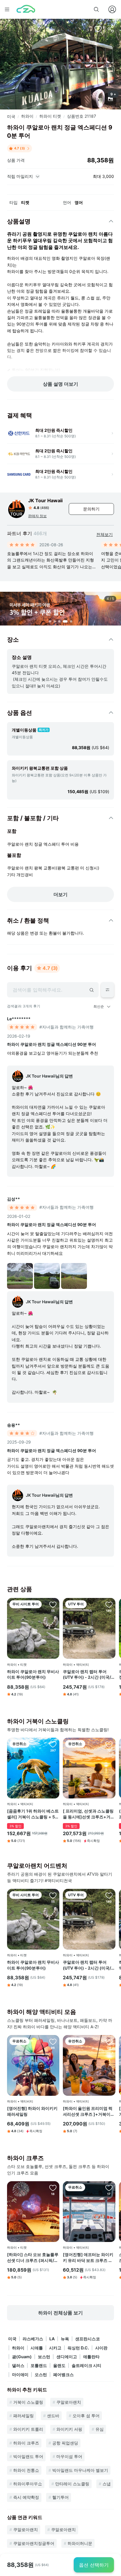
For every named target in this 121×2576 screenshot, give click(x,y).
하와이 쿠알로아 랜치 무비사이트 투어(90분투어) (33, 1674)
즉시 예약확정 (26, 2497)
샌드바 (53, 2416)
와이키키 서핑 (69, 2429)
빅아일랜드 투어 (28, 2456)
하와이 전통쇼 (26, 2470)
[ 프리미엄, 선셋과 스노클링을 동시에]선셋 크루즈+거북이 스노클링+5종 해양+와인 (89, 1814)
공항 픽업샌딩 (65, 2443)
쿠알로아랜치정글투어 (34, 2543)
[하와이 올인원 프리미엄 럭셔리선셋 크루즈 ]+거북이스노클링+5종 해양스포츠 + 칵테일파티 (89, 2111)
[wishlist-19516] (109, 1744)
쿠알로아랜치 (69, 2402)
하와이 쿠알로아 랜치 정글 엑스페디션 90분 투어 (52, 1044)
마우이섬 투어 (69, 2456)
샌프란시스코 (88, 2339)
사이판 (101, 2348)
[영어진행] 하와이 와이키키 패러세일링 (32, 2111)
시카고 (55, 2348)
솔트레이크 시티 (86, 2365)
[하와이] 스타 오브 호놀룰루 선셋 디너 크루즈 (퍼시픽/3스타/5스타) (33, 2258)
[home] (26, 9)
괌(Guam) (22, 2357)
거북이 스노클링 (28, 2402)
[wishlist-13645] (53, 2041)
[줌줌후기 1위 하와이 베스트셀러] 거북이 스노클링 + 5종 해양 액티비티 (33, 1814)
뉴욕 (65, 2339)
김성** (14, 1199)
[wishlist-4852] (109, 1604)
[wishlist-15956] (109, 2041)
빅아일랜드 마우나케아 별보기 (80, 2470)
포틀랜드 (39, 2365)
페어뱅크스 (63, 2374)
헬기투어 (60, 2497)
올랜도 (59, 2365)
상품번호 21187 (81, 116)
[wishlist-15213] (109, 2188)
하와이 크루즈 (26, 2443)
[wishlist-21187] (98, 29)
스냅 (107, 2484)
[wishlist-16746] (53, 2188)
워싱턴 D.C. (78, 2348)
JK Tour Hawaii (45, 500)
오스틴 (41, 2374)
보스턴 (44, 2357)
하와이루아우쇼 (28, 2484)
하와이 (27, 116)
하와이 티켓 (50, 116)
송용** (14, 1425)
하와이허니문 (80, 2543)
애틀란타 (91, 2357)
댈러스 (18, 2365)
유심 (100, 2429)
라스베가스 (33, 2339)
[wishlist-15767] (53, 1744)
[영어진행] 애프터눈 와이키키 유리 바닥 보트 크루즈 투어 (88, 2258)
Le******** (19, 1019)
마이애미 (20, 2374)
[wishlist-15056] (53, 1604)
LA (52, 2339)
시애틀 (37, 2348)
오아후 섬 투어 (86, 2416)
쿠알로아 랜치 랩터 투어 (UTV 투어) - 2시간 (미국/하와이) (89, 1675)
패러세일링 (23, 2416)
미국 (11, 116)
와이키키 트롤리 (28, 2429)
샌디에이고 (67, 2357)
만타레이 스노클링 (72, 2484)
